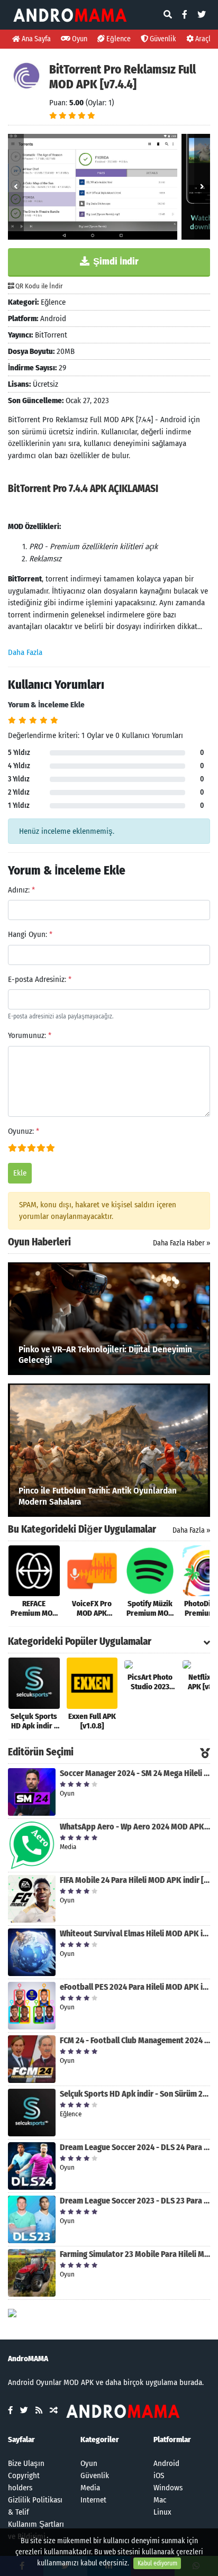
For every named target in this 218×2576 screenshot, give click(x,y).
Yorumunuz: (30, 1035)
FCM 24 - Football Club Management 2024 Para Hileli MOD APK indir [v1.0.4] (135, 2040)
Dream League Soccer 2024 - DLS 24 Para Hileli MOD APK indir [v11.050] (135, 2147)
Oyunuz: (24, 1131)
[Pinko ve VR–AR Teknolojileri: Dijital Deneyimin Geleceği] (109, 1318)
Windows (168, 2488)
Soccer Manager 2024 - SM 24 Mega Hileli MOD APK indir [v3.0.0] (135, 1773)
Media (90, 2488)
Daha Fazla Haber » (181, 1243)
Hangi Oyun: (30, 934)
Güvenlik (162, 39)
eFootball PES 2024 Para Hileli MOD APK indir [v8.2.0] (135, 1987)
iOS (159, 2475)
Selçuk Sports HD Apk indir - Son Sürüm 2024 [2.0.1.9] (135, 2094)
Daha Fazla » (191, 1530)
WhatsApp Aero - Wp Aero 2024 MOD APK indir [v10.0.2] (135, 1827)
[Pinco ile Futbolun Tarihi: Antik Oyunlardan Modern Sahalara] (109, 1450)
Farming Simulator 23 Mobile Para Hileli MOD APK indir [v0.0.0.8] (135, 2254)
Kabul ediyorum (157, 2563)
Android (166, 2463)
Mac (160, 2500)
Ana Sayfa (35, 39)
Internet (93, 2500)
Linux (162, 2512)
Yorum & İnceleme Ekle (46, 705)
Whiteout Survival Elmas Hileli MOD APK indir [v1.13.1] (135, 1933)
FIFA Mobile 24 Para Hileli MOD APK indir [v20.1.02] (135, 1880)
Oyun (79, 39)
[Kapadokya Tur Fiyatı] (12, 2313)
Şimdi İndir (115, 261)
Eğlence (118, 39)
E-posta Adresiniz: (40, 979)
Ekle (20, 1173)
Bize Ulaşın (26, 2463)
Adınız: (21, 890)
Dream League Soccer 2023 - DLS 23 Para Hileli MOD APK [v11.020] (135, 2201)
